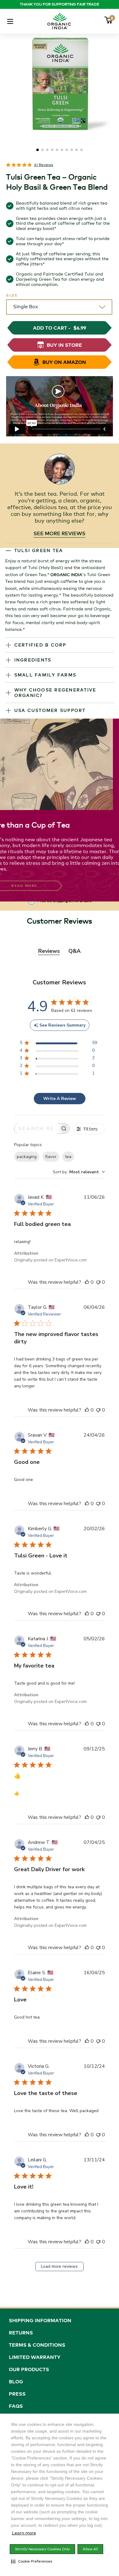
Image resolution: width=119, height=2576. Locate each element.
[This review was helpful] (87, 1282)
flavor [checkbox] (51, 1157)
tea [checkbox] (68, 1157)
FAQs (16, 2406)
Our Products (29, 2369)
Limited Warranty (35, 2357)
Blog (16, 2382)
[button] (32, 2561)
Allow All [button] (90, 2549)
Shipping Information (40, 2320)
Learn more (24, 2533)
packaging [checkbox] (27, 1157)
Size (12, 295)
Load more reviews (59, 2266)
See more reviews (60, 533)
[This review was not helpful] (98, 1282)
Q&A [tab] (74, 951)
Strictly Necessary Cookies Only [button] (42, 2549)
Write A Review (60, 1099)
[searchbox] (36, 1129)
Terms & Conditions (37, 2345)
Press (17, 2394)
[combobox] (79, 1172)
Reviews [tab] (49, 951)
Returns (21, 2333)
